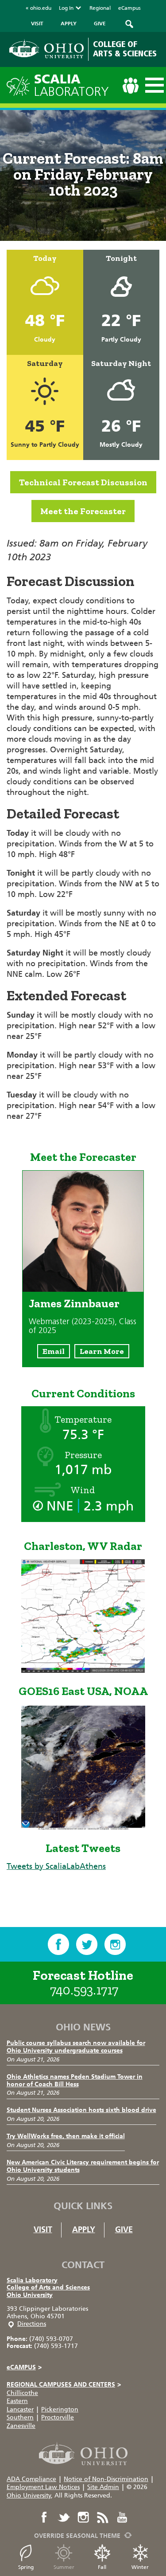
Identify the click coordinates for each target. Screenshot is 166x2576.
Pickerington (60, 2409)
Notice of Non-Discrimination (106, 2479)
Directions (32, 2324)
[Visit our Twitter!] (87, 1944)
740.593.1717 (84, 1990)
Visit (43, 2230)
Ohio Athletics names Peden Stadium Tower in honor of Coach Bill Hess (75, 2080)
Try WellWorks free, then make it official (66, 2136)
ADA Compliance (31, 2479)
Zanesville (21, 2426)
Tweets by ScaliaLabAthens (56, 1866)
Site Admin (103, 2487)
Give (124, 2230)
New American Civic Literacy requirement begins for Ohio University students (83, 2166)
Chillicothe (22, 2393)
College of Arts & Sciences (125, 49)
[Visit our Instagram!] (115, 1944)
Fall (102, 2567)
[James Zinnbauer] (83, 1289)
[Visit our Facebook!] (58, 1944)
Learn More (102, 1351)
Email (54, 1351)
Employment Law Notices (43, 2487)
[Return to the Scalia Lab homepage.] (20, 85)
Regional (100, 8)
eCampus (129, 8)
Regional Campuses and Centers (64, 2385)
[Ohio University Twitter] (64, 2517)
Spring (26, 2567)
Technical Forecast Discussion (83, 482)
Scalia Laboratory (32, 2280)
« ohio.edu (39, 8)
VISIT (37, 24)
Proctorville (58, 2417)
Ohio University (30, 2295)
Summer (64, 2567)
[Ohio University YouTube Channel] (122, 2517)
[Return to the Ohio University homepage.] (46, 49)
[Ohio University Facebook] (44, 2517)
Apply (84, 2230)
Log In (66, 8)
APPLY (69, 24)
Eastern (17, 2401)
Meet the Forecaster (83, 511)
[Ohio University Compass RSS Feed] (103, 2517)
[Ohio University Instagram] (83, 2517)
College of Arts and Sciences (48, 2287)
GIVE (100, 24)
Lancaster (20, 2409)
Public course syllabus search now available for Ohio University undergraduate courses (76, 2047)
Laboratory (71, 85)
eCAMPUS (24, 2367)
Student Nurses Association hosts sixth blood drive (81, 2110)
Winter (140, 2567)
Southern (20, 2417)
